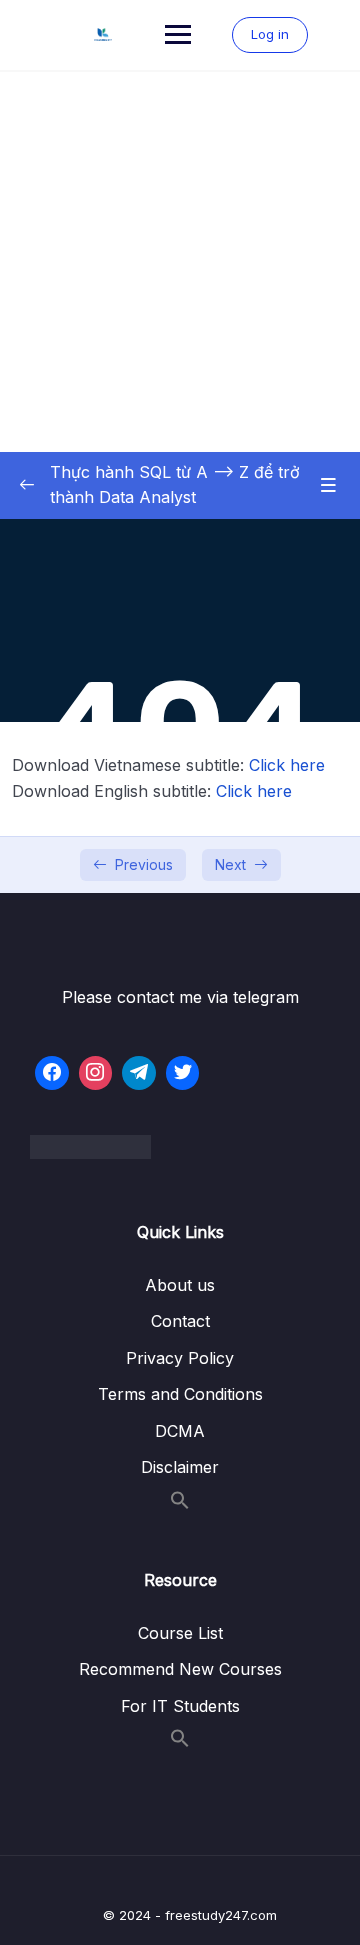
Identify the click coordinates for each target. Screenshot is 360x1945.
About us (180, 1285)
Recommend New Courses (180, 1669)
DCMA (180, 1431)
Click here (287, 765)
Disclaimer (180, 1467)
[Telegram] (139, 1073)
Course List (180, 1633)
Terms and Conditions (180, 1394)
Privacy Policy (180, 1358)
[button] (180, 1504)
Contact (180, 1321)
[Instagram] (96, 1073)
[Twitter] (183, 1073)
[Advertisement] (180, 262)
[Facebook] (52, 1073)
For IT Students (180, 1706)
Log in (270, 34)
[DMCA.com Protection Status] (180, 1147)
